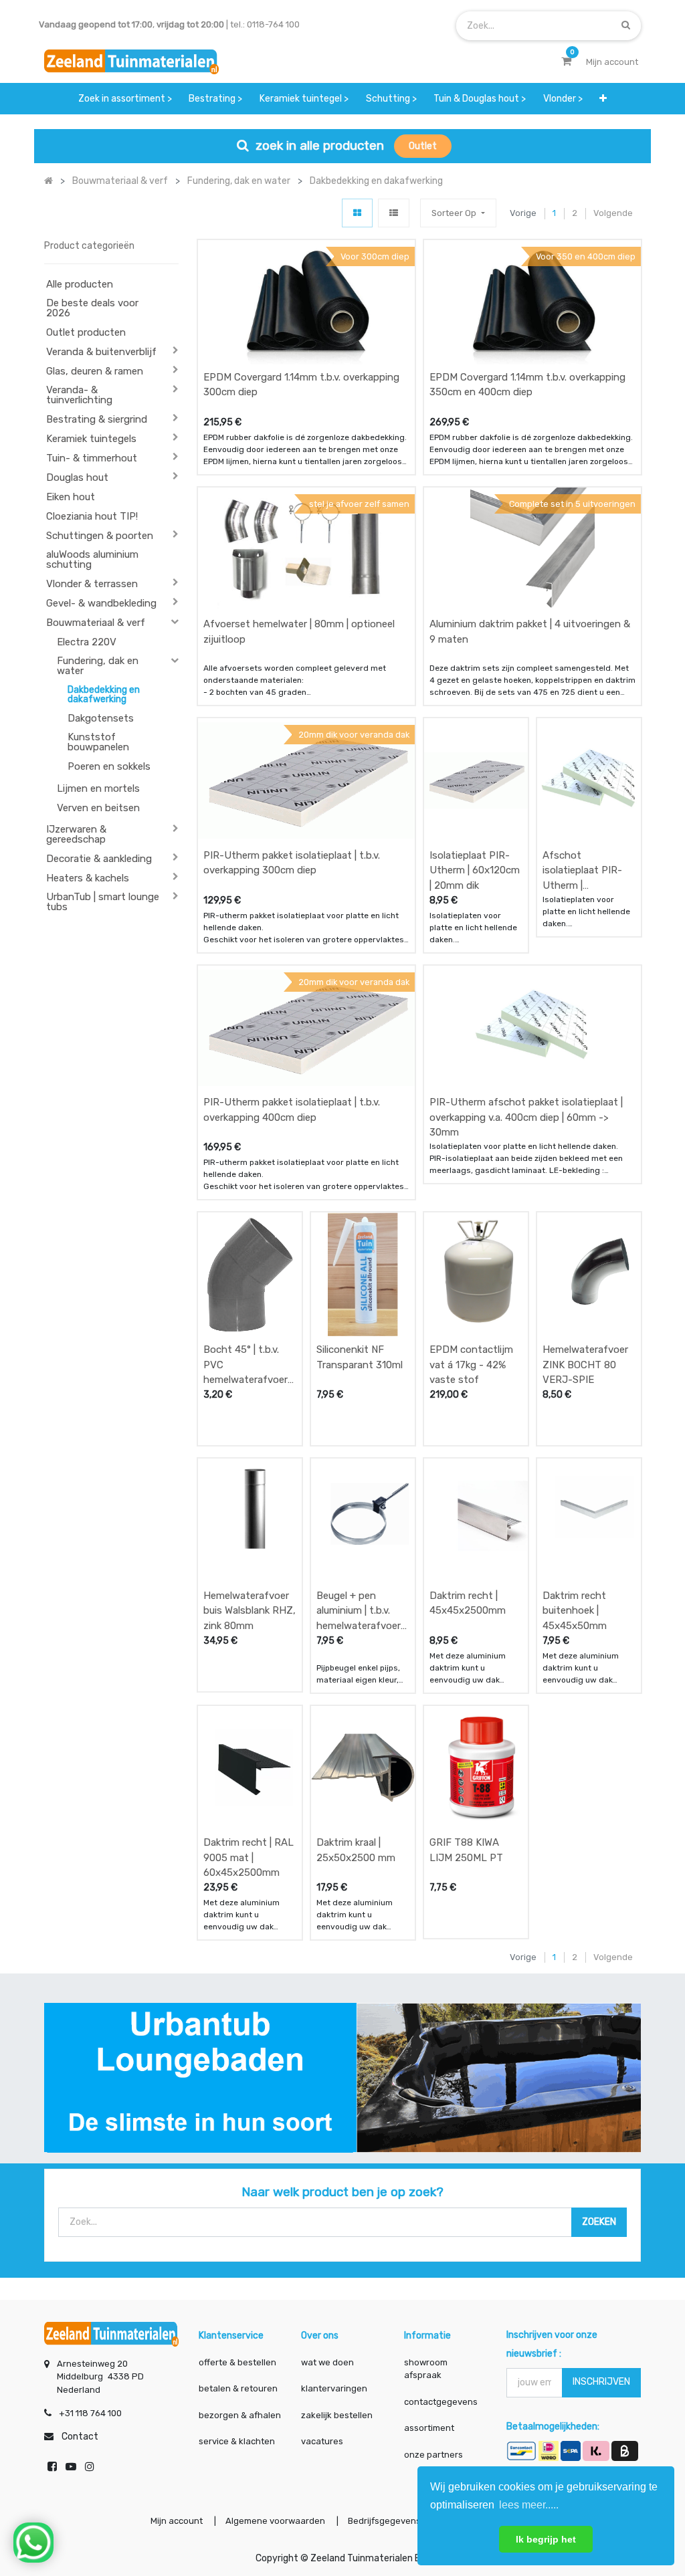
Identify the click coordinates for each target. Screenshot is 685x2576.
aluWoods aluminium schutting (92, 559)
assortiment (429, 2428)
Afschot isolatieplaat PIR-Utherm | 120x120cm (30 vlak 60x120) (587, 870)
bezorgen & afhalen (240, 2415)
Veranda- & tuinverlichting (79, 395)
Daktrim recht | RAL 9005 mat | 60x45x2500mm (249, 1857)
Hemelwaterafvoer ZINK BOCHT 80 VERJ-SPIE (585, 1365)
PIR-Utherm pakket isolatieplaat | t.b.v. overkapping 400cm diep (292, 1110)
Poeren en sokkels (109, 766)
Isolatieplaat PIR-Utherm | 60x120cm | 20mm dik (475, 870)
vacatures (322, 2441)
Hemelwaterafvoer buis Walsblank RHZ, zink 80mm (250, 1611)
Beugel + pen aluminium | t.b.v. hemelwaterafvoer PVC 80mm (359, 1611)
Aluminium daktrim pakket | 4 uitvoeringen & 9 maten (530, 632)
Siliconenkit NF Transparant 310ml (360, 1357)
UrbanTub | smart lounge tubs (103, 902)
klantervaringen (334, 2388)
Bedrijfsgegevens (385, 2521)
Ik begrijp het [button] (546, 2539)
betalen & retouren (238, 2388)
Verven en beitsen (98, 808)
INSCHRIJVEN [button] (601, 2382)
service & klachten (237, 2441)
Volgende (613, 213)
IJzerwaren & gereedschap (76, 834)
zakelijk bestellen (337, 2415)
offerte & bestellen (238, 2362)
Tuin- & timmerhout (92, 458)
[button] (603, 99)
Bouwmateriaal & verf (96, 623)
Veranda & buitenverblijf (101, 352)
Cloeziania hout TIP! (92, 516)
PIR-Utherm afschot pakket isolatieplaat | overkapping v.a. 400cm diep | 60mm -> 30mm (526, 1117)
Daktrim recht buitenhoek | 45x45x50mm (575, 1611)
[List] (394, 213)
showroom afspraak (426, 2369)
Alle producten (80, 284)
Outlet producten (86, 332)
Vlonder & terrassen (92, 584)
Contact (80, 2437)
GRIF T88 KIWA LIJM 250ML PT (466, 1850)
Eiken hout (71, 497)
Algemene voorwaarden (275, 2521)
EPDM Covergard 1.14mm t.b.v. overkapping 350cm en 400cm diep (527, 385)
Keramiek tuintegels (91, 439)
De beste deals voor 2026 (92, 308)
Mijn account (177, 2521)
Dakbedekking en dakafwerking (104, 694)
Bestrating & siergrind (97, 419)
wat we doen (327, 2362)
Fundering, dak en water (98, 666)
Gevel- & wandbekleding (101, 603)
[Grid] (357, 213)
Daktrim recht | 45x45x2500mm (468, 1603)
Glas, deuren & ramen (95, 371)
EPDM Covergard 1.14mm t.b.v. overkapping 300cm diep (301, 385)
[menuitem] (125, 99)
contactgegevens (441, 2402)
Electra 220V (87, 642)
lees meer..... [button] (529, 2505)
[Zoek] (626, 25)
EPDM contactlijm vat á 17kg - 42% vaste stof (471, 1365)
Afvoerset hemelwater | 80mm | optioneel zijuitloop (299, 632)
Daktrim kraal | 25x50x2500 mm (356, 1850)
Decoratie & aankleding (99, 859)
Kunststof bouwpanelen (98, 742)
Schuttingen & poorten (100, 536)
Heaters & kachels (88, 878)
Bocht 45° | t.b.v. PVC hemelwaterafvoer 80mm (246, 1365)
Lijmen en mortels (98, 788)
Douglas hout (77, 477)
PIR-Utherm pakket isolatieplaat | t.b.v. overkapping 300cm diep (292, 863)
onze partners (433, 2455)
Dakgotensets (101, 718)
